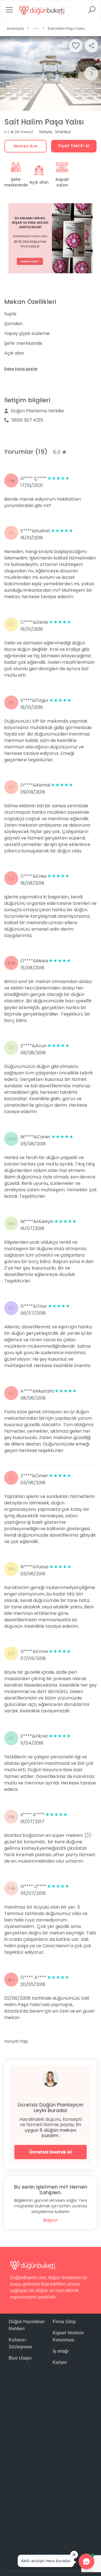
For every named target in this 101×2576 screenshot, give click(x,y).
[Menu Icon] (9, 12)
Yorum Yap (16, 2041)
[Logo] (42, 10)
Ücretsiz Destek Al (50, 2152)
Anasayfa (15, 28)
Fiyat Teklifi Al (74, 146)
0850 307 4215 (27, 420)
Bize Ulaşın (20, 2358)
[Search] (92, 12)
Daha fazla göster (21, 369)
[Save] (76, 46)
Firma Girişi (64, 2322)
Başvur (51, 2220)
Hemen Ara (26, 146)
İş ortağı (61, 2351)
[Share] (91, 46)
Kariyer (60, 2362)
